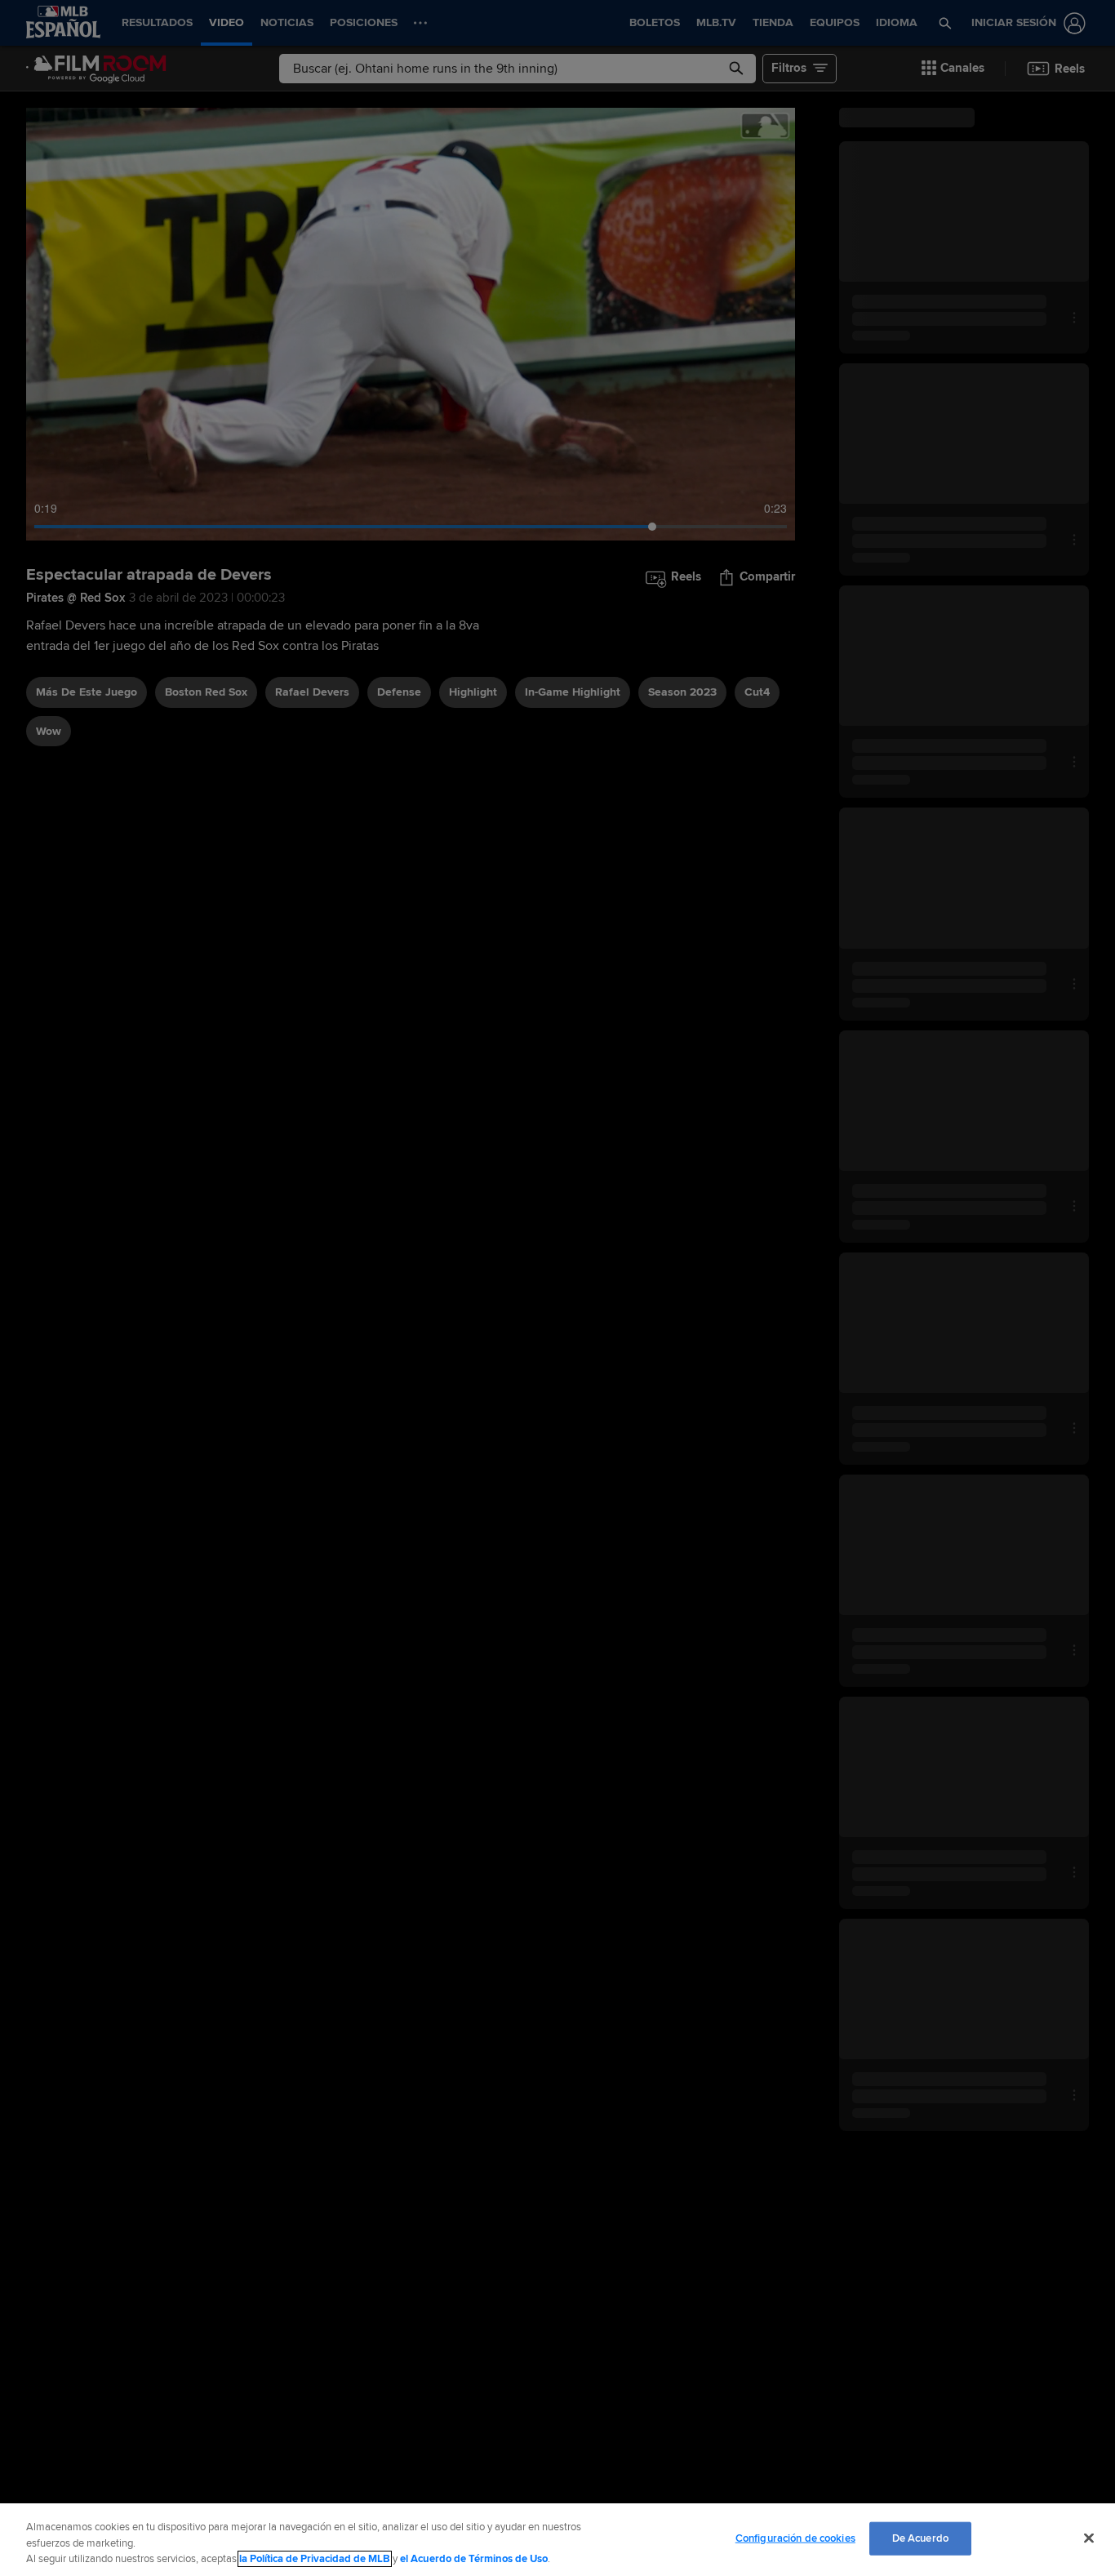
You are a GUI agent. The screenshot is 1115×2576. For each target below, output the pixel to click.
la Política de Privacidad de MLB (315, 2559)
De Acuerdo (920, 2538)
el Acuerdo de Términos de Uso (474, 2559)
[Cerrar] (1089, 2538)
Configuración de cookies (795, 2538)
